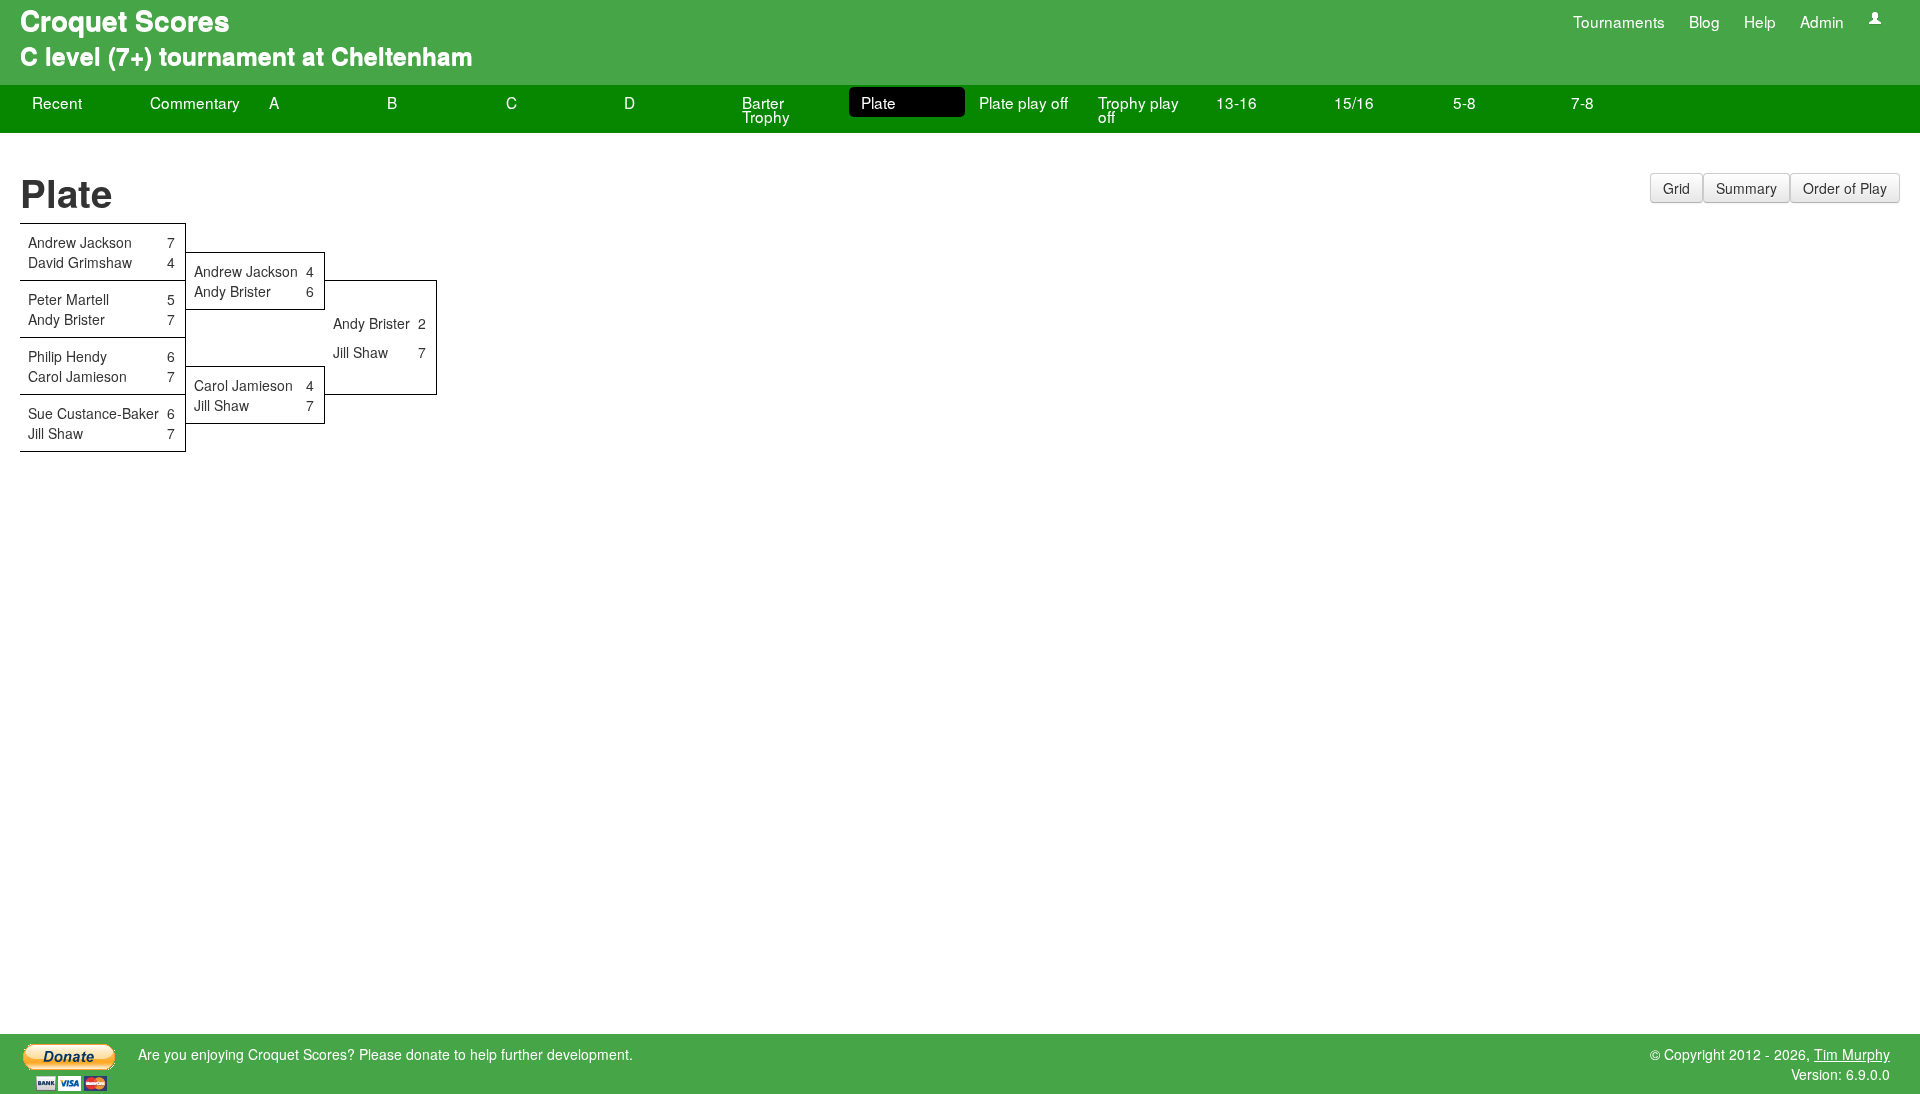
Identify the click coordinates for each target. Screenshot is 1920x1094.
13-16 (1236, 102)
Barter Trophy (766, 109)
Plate (878, 102)
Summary (1746, 188)
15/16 (1354, 102)
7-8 (1582, 102)
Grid (1676, 188)
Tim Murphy (1852, 1054)
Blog (1704, 21)
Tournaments (1619, 21)
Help (1760, 21)
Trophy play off (1138, 109)
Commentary (195, 102)
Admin (1822, 21)
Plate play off (1023, 102)
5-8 (1464, 102)
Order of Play (1845, 188)
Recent (57, 102)
